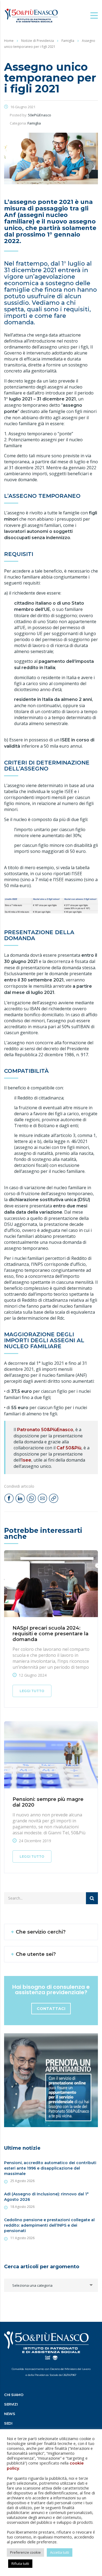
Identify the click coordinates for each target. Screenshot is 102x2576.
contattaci (51, 2009)
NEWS (10, 2414)
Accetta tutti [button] (60, 2552)
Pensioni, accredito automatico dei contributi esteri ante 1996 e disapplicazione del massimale (50, 2168)
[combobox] (51, 2285)
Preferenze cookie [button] (25, 2552)
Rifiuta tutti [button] (20, 2563)
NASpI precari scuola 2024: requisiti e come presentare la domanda (50, 1634)
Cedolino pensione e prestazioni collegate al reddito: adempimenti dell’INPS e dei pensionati (49, 2225)
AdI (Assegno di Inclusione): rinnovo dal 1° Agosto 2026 (46, 2197)
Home (9, 41)
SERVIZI (11, 2404)
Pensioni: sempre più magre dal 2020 (48, 1802)
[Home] (31, 15)
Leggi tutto (32, 1691)
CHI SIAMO (14, 2395)
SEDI (8, 2423)
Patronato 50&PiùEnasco (45, 1430)
